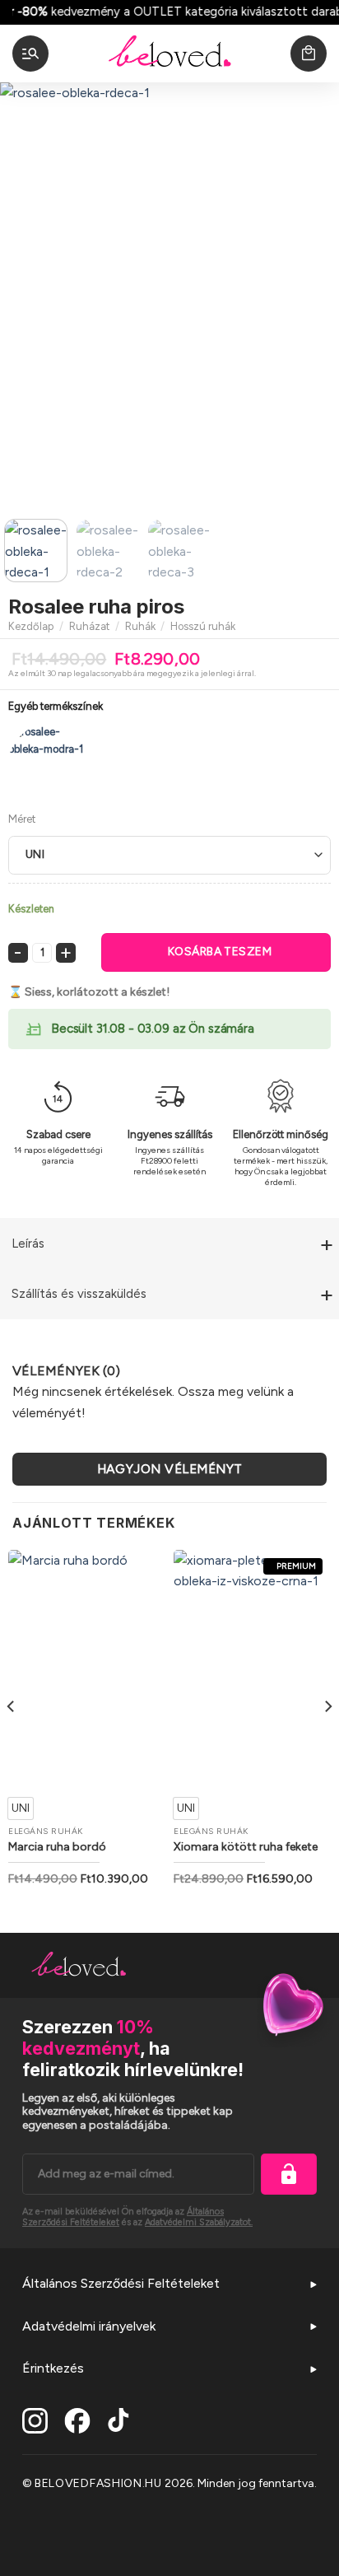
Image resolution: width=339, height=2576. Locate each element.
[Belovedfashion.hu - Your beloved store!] (169, 54)
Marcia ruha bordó (57, 1847)
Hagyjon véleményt (170, 1469)
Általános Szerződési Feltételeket (121, 2283)
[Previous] (27, 294)
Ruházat (89, 626)
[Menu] (30, 54)
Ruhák (140, 626)
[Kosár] (309, 54)
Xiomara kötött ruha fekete (246, 1847)
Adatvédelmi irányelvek (89, 2326)
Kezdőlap (31, 626)
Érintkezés (53, 2368)
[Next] (312, 294)
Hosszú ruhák (203, 626)
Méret (22, 819)
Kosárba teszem (220, 952)
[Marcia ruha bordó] (87, 1668)
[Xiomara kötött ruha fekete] (252, 1668)
